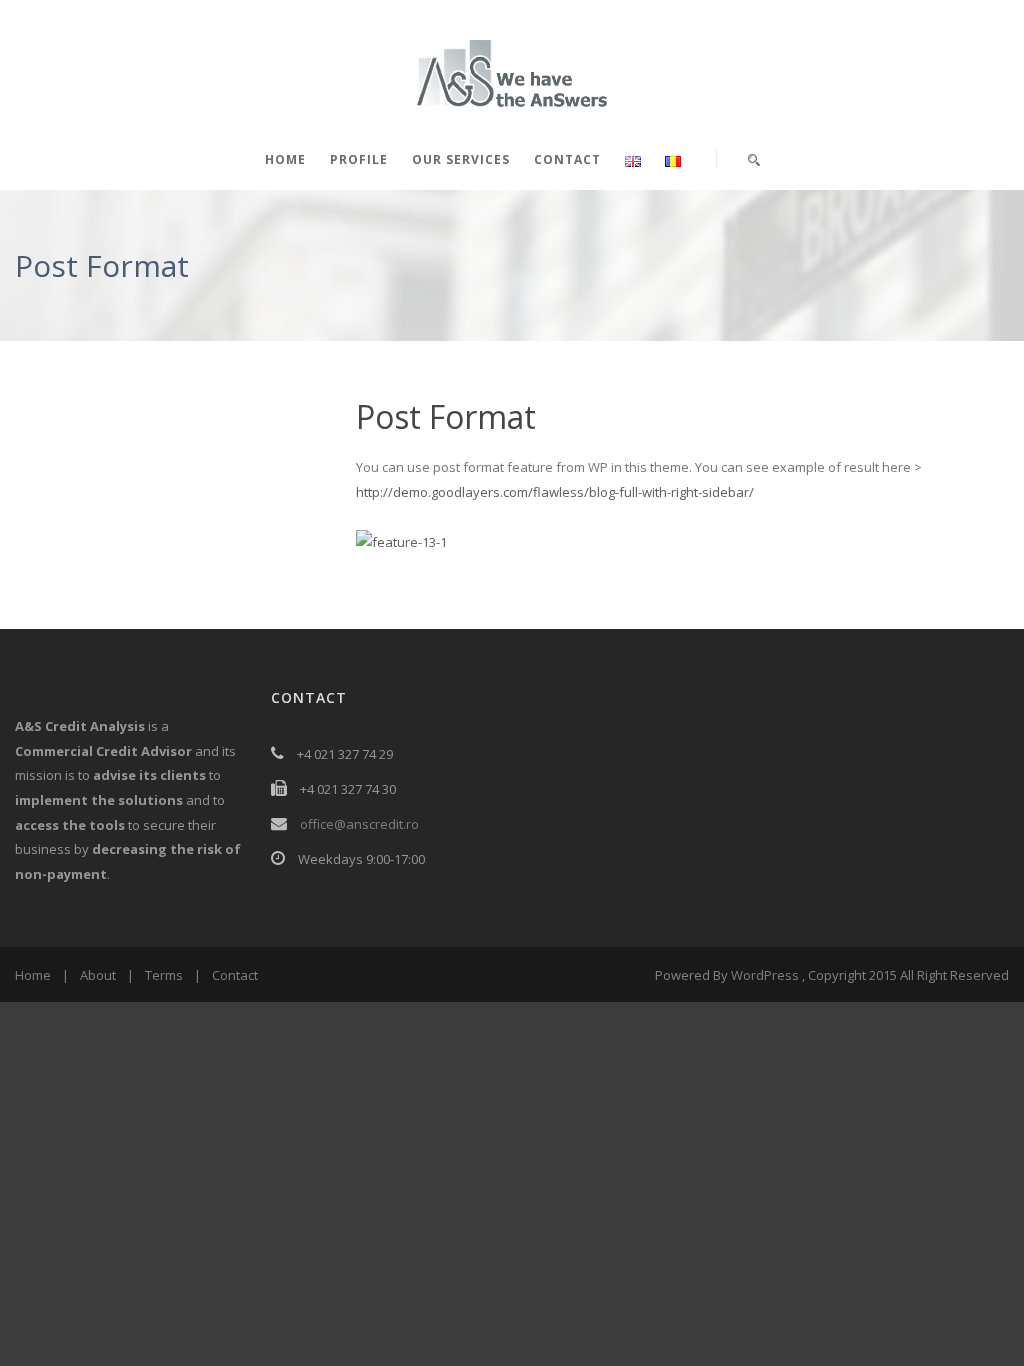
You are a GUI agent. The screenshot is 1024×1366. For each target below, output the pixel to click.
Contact (567, 159)
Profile (359, 159)
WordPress (765, 975)
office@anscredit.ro (359, 824)
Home (285, 159)
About (98, 975)
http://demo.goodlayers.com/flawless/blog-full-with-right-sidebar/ (555, 492)
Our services (461, 159)
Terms (164, 975)
